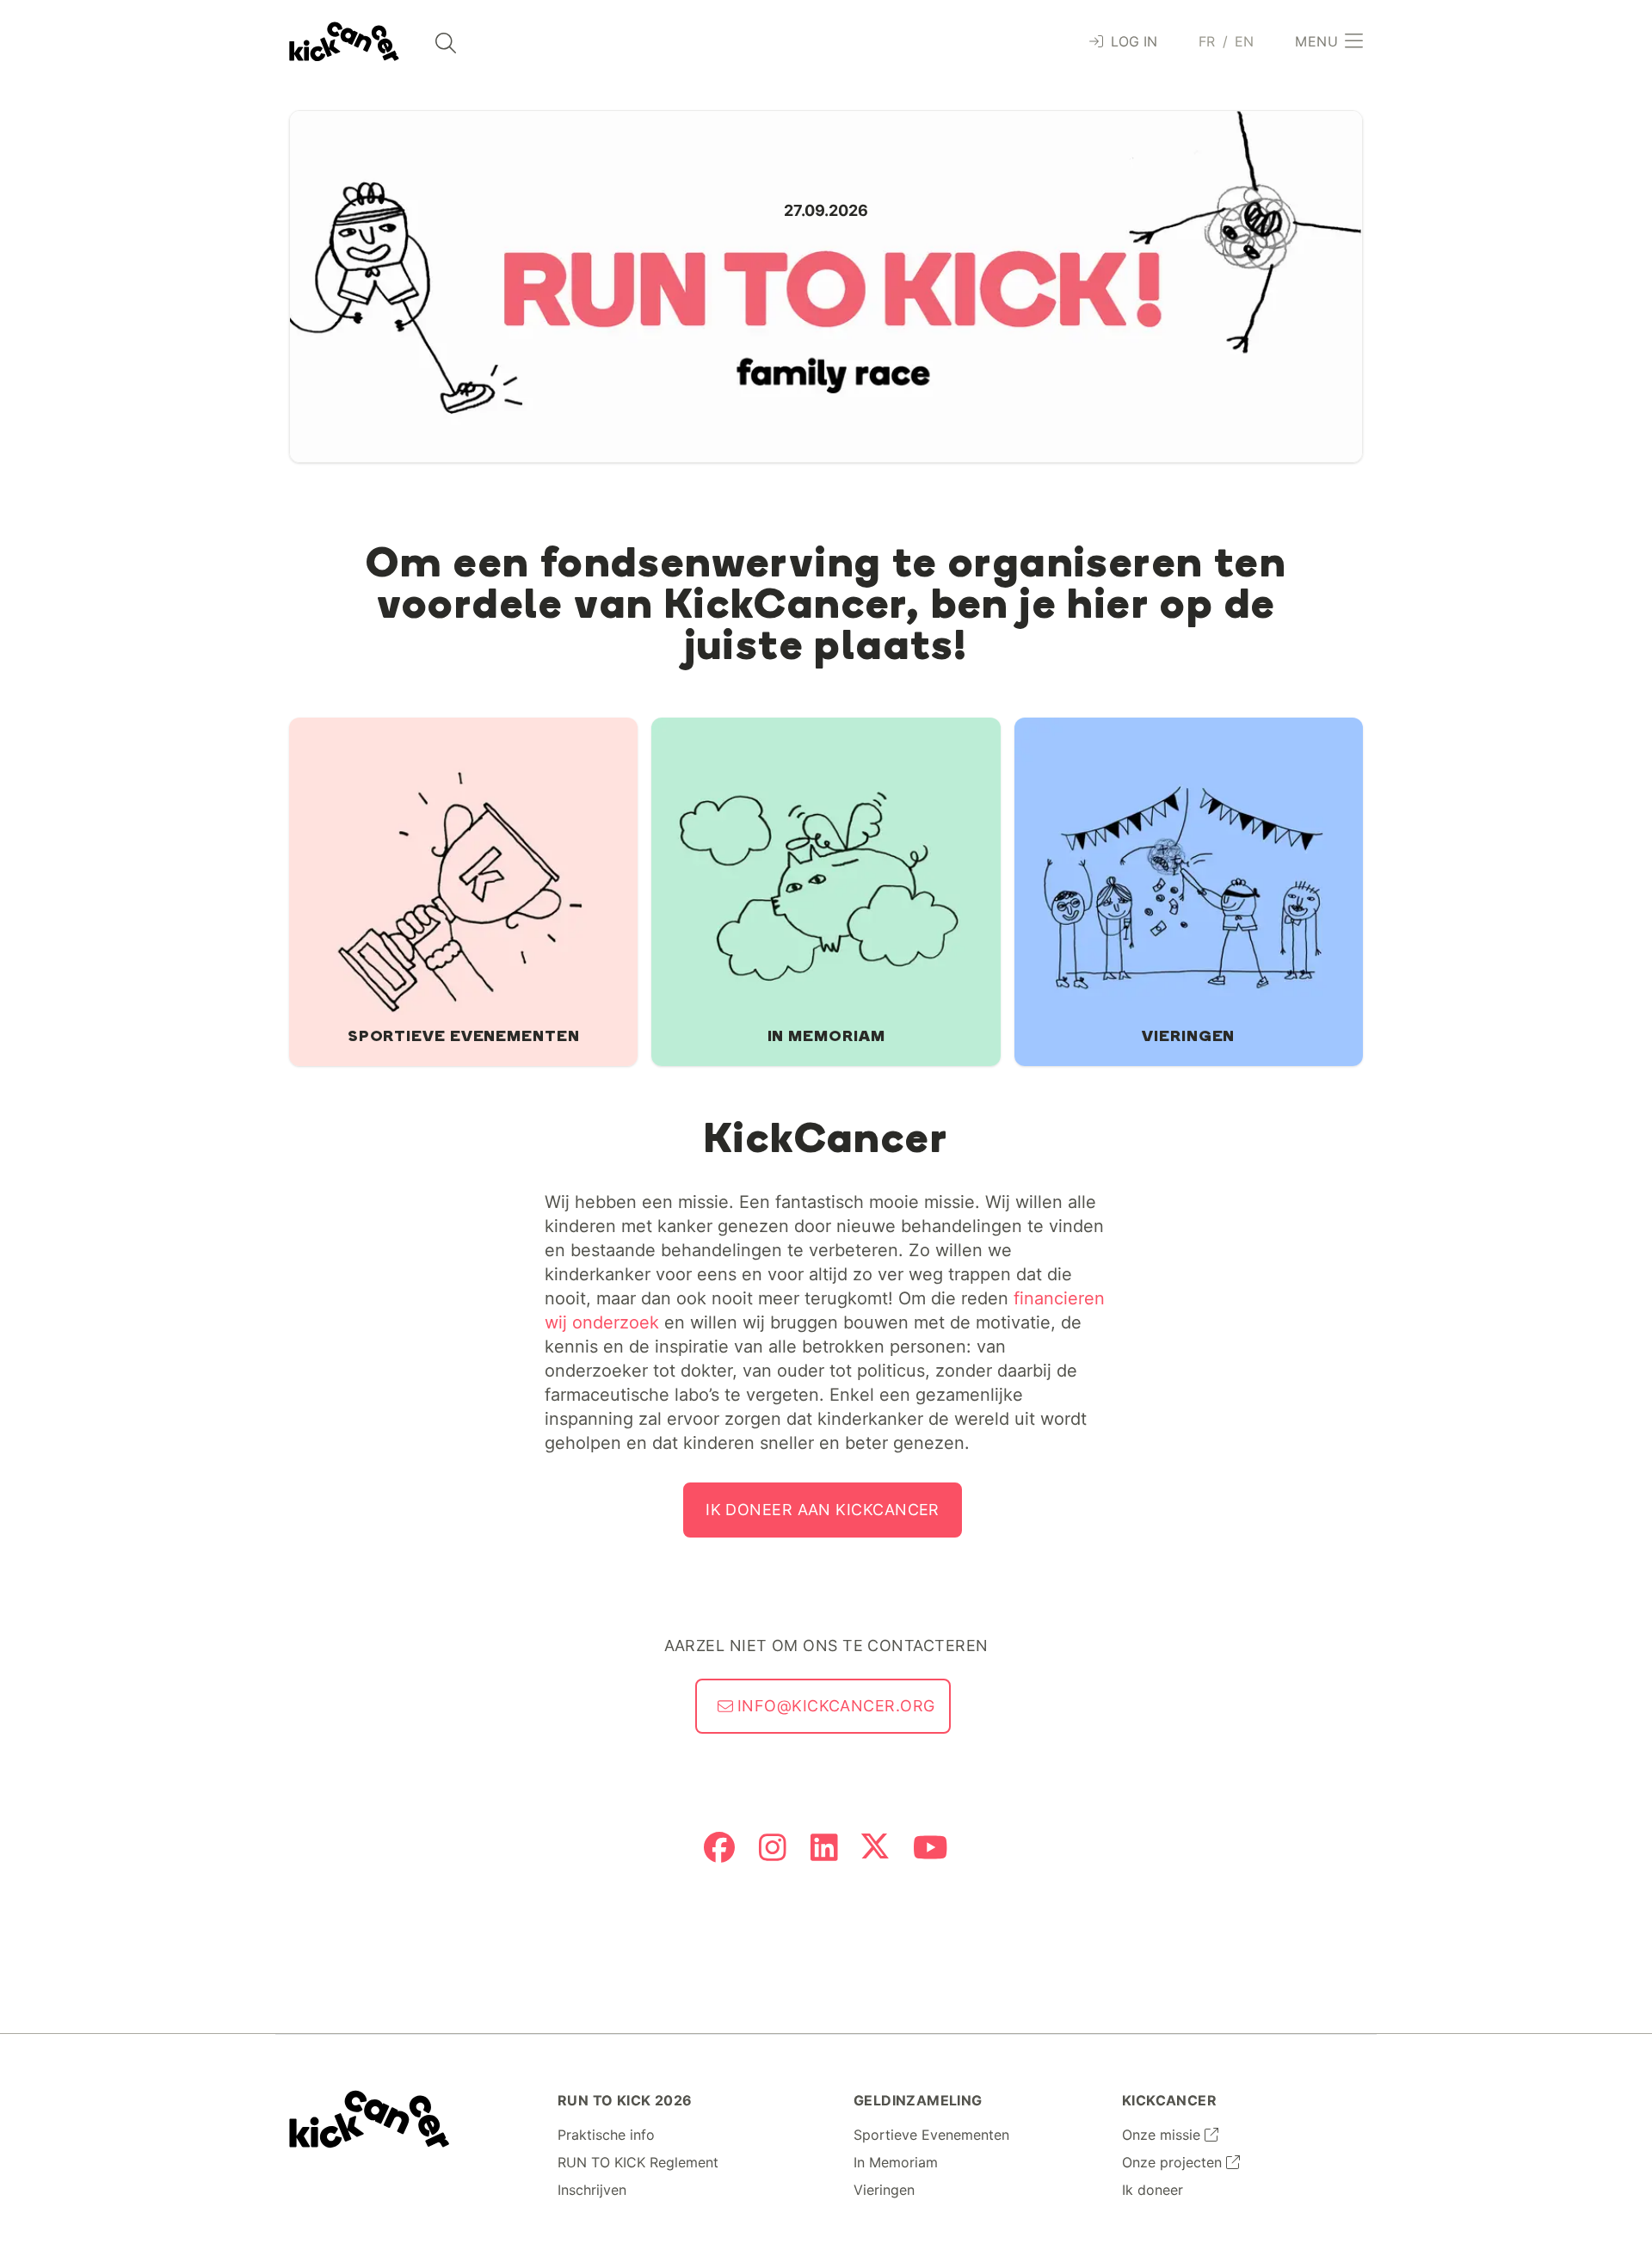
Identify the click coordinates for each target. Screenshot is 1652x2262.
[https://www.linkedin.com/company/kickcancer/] (824, 1849)
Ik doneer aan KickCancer (823, 1510)
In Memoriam (896, 2162)
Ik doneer (1153, 2190)
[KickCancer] (370, 2119)
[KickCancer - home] (344, 42)
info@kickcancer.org (834, 1706)
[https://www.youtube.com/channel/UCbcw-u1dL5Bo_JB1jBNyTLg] (931, 1849)
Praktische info (606, 2135)
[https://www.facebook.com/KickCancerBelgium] (719, 1849)
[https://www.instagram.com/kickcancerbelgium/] (773, 1849)
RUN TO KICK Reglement (638, 2162)
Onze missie (1163, 2135)
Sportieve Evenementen (931, 2135)
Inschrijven (592, 2190)
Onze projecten (1174, 2162)
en (1245, 41)
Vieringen (884, 2190)
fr (1207, 41)
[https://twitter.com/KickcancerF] (875, 1849)
